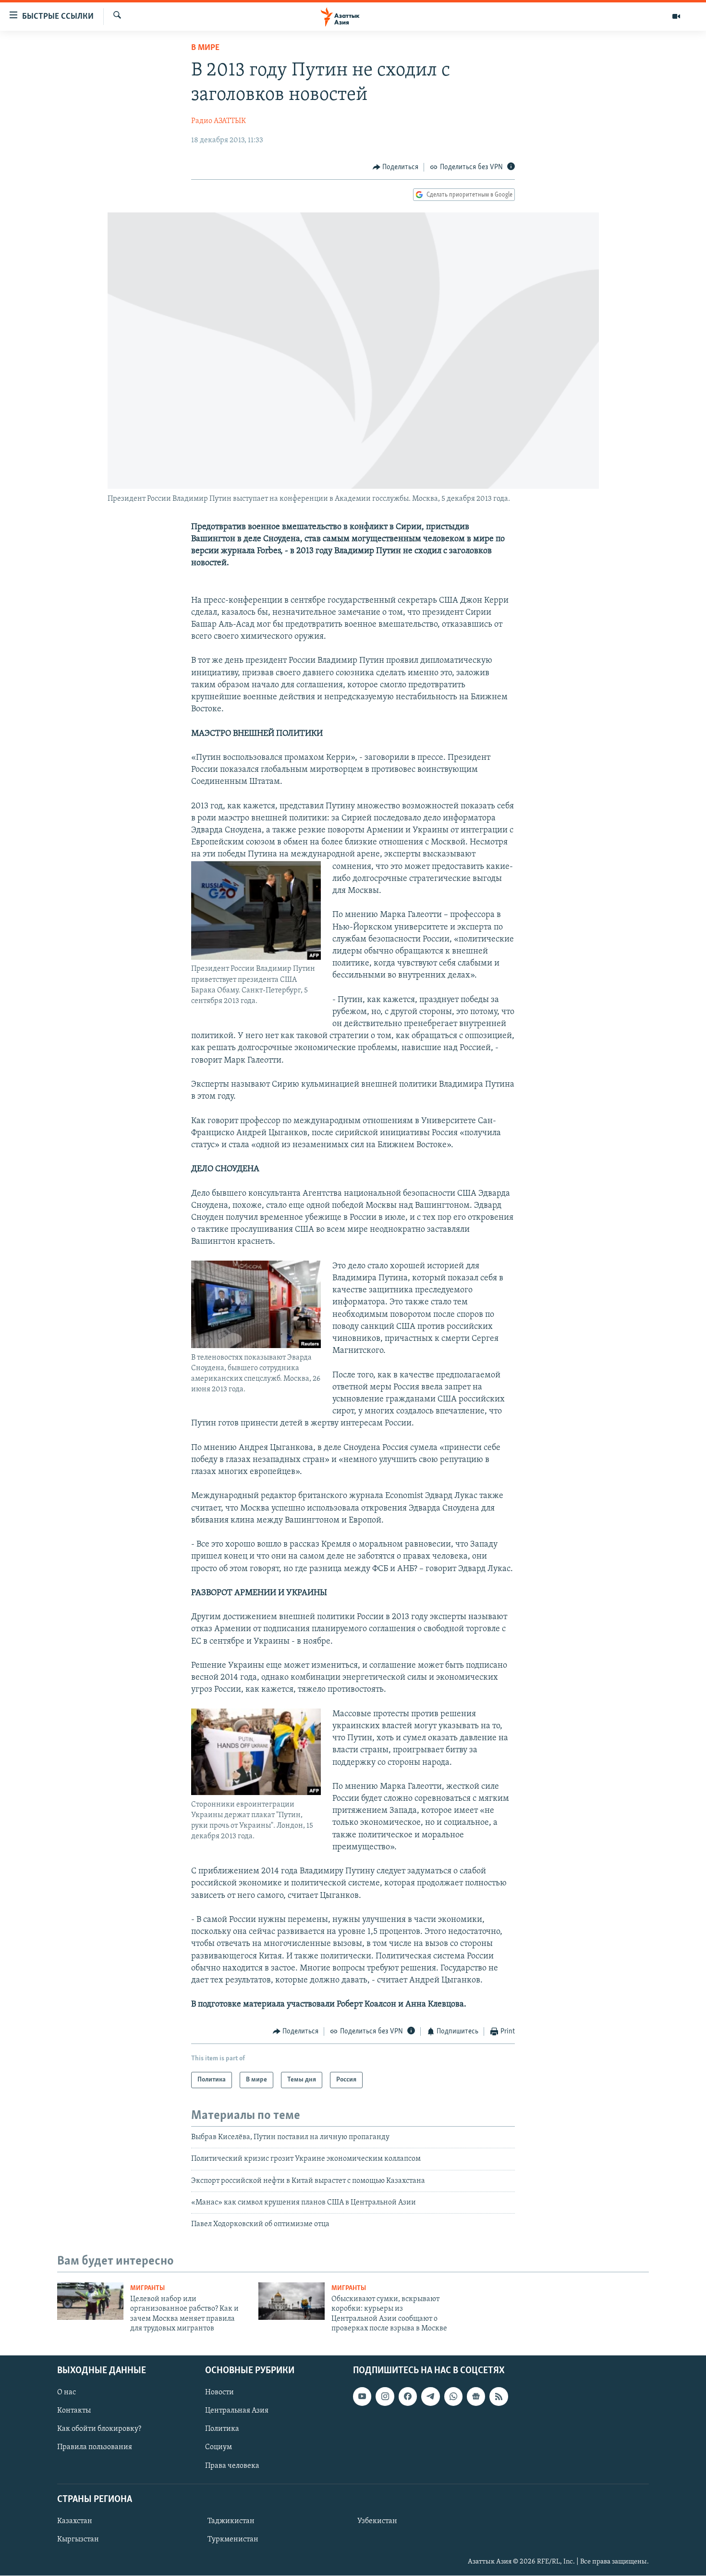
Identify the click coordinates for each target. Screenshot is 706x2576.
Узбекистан (377, 2521)
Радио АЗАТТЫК (219, 121)
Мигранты (147, 2288)
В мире (205, 48)
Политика (222, 2429)
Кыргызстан (78, 2539)
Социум (219, 2448)
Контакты (74, 2411)
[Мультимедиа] (676, 16)
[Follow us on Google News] (476, 2397)
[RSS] (499, 2397)
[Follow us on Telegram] (430, 2397)
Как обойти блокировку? (99, 2429)
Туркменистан (233, 2539)
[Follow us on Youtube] (362, 2397)
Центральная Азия (237, 2411)
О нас (67, 2393)
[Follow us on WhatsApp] (453, 2397)
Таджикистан (231, 2521)
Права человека (232, 2466)
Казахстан (75, 2521)
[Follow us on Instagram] (385, 2397)
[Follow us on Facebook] (408, 2397)
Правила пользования (95, 2448)
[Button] (396, 167)
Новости (219, 2393)
